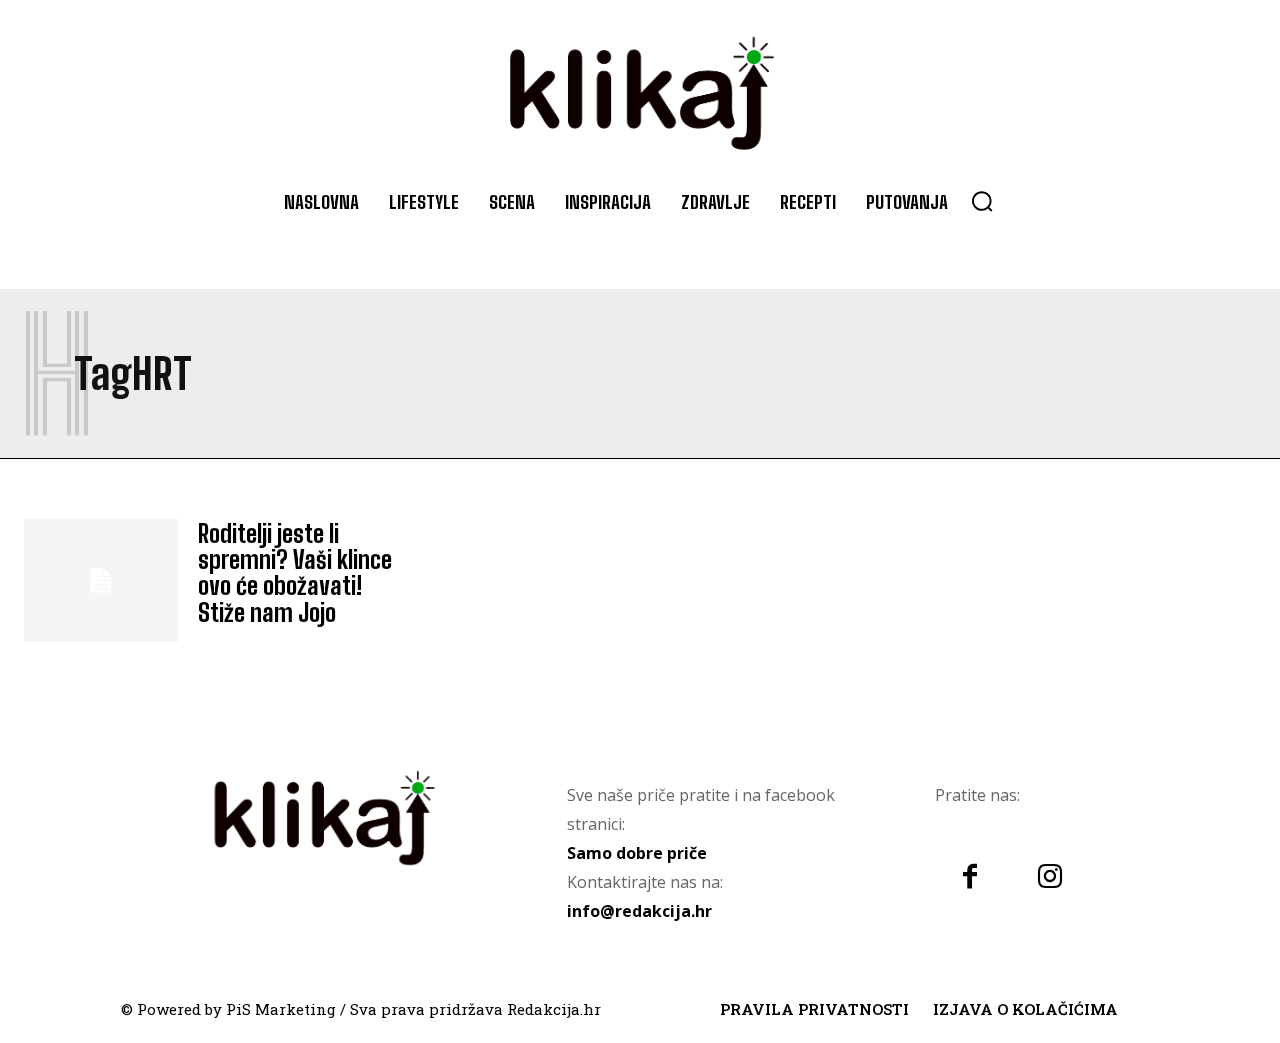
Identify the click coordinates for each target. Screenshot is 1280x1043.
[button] (982, 201)
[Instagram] (1050, 878)
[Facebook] (970, 878)
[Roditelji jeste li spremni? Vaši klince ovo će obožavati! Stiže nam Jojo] (101, 580)
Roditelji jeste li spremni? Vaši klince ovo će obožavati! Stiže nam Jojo (295, 573)
